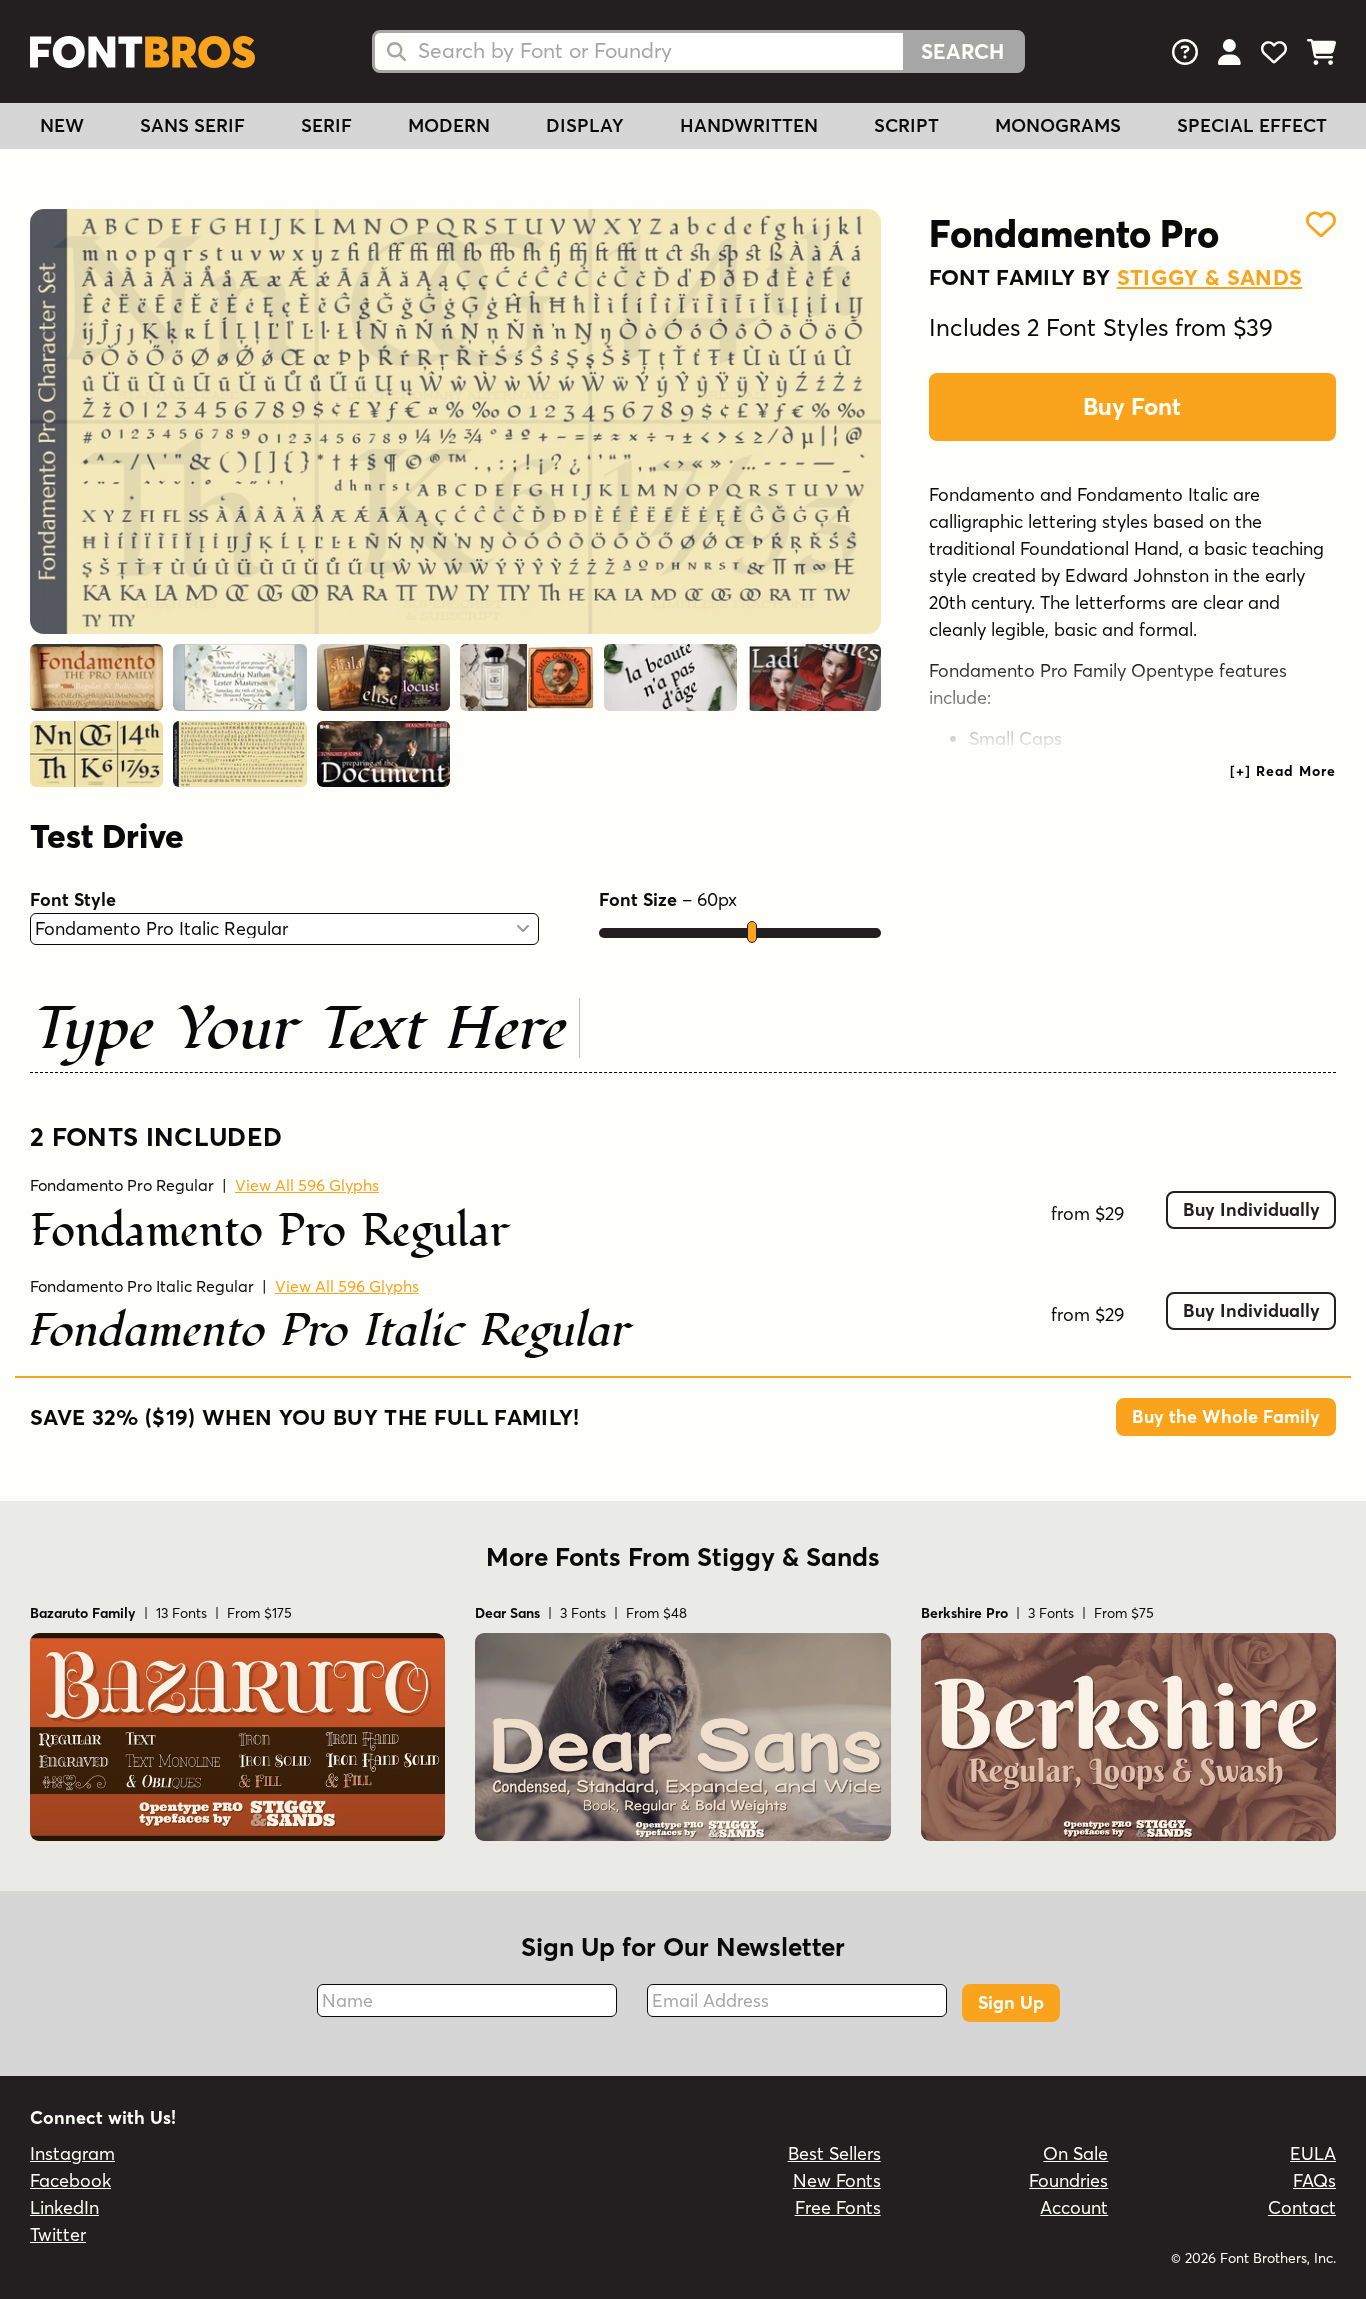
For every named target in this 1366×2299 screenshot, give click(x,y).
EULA (1313, 2153)
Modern (449, 125)
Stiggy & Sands (1210, 277)
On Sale (1075, 2153)
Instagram (72, 2153)
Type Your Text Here (302, 1026)
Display (585, 125)
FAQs (1314, 2180)
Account (1074, 2207)
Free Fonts (838, 2207)
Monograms (1058, 125)
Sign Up (1011, 2002)
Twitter (58, 2234)
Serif (326, 125)
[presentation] (1283, 771)
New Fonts (837, 2180)
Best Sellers (834, 2153)
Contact (1302, 2207)
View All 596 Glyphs (307, 1185)
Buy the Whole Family (1226, 1416)
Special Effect (1252, 125)
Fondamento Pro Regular (122, 1185)
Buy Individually (1251, 1209)
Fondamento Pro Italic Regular (142, 1286)
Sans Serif (192, 125)
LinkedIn (64, 2207)
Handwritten (749, 125)
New (62, 125)
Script (906, 125)
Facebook (70, 2180)
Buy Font (1132, 406)
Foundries (1068, 2180)
